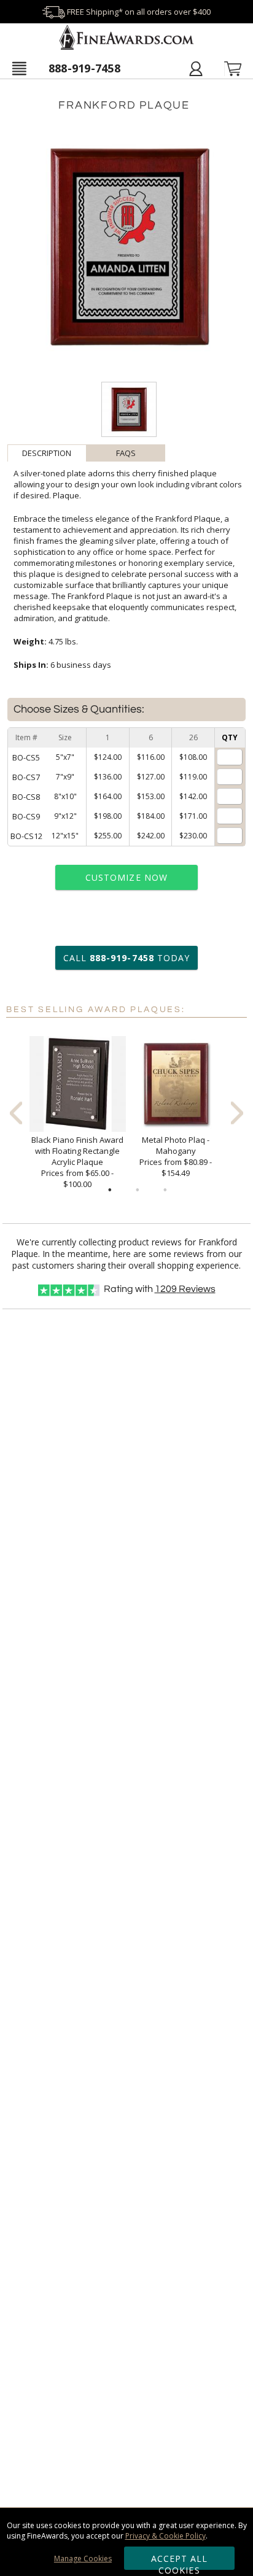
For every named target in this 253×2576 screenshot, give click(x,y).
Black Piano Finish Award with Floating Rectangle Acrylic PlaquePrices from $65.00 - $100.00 (77, 1162)
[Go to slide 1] (110, 1190)
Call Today (126, 958)
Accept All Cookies (180, 2561)
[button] (19, 68)
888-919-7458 (84, 68)
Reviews (185, 1289)
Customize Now (126, 877)
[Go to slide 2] (138, 1190)
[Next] (237, 1113)
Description (47, 453)
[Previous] (16, 1113)
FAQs (126, 453)
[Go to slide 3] (165, 1190)
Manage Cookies (83, 2559)
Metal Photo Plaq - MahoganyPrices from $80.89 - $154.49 (176, 1156)
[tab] (47, 453)
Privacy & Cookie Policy (165, 2536)
